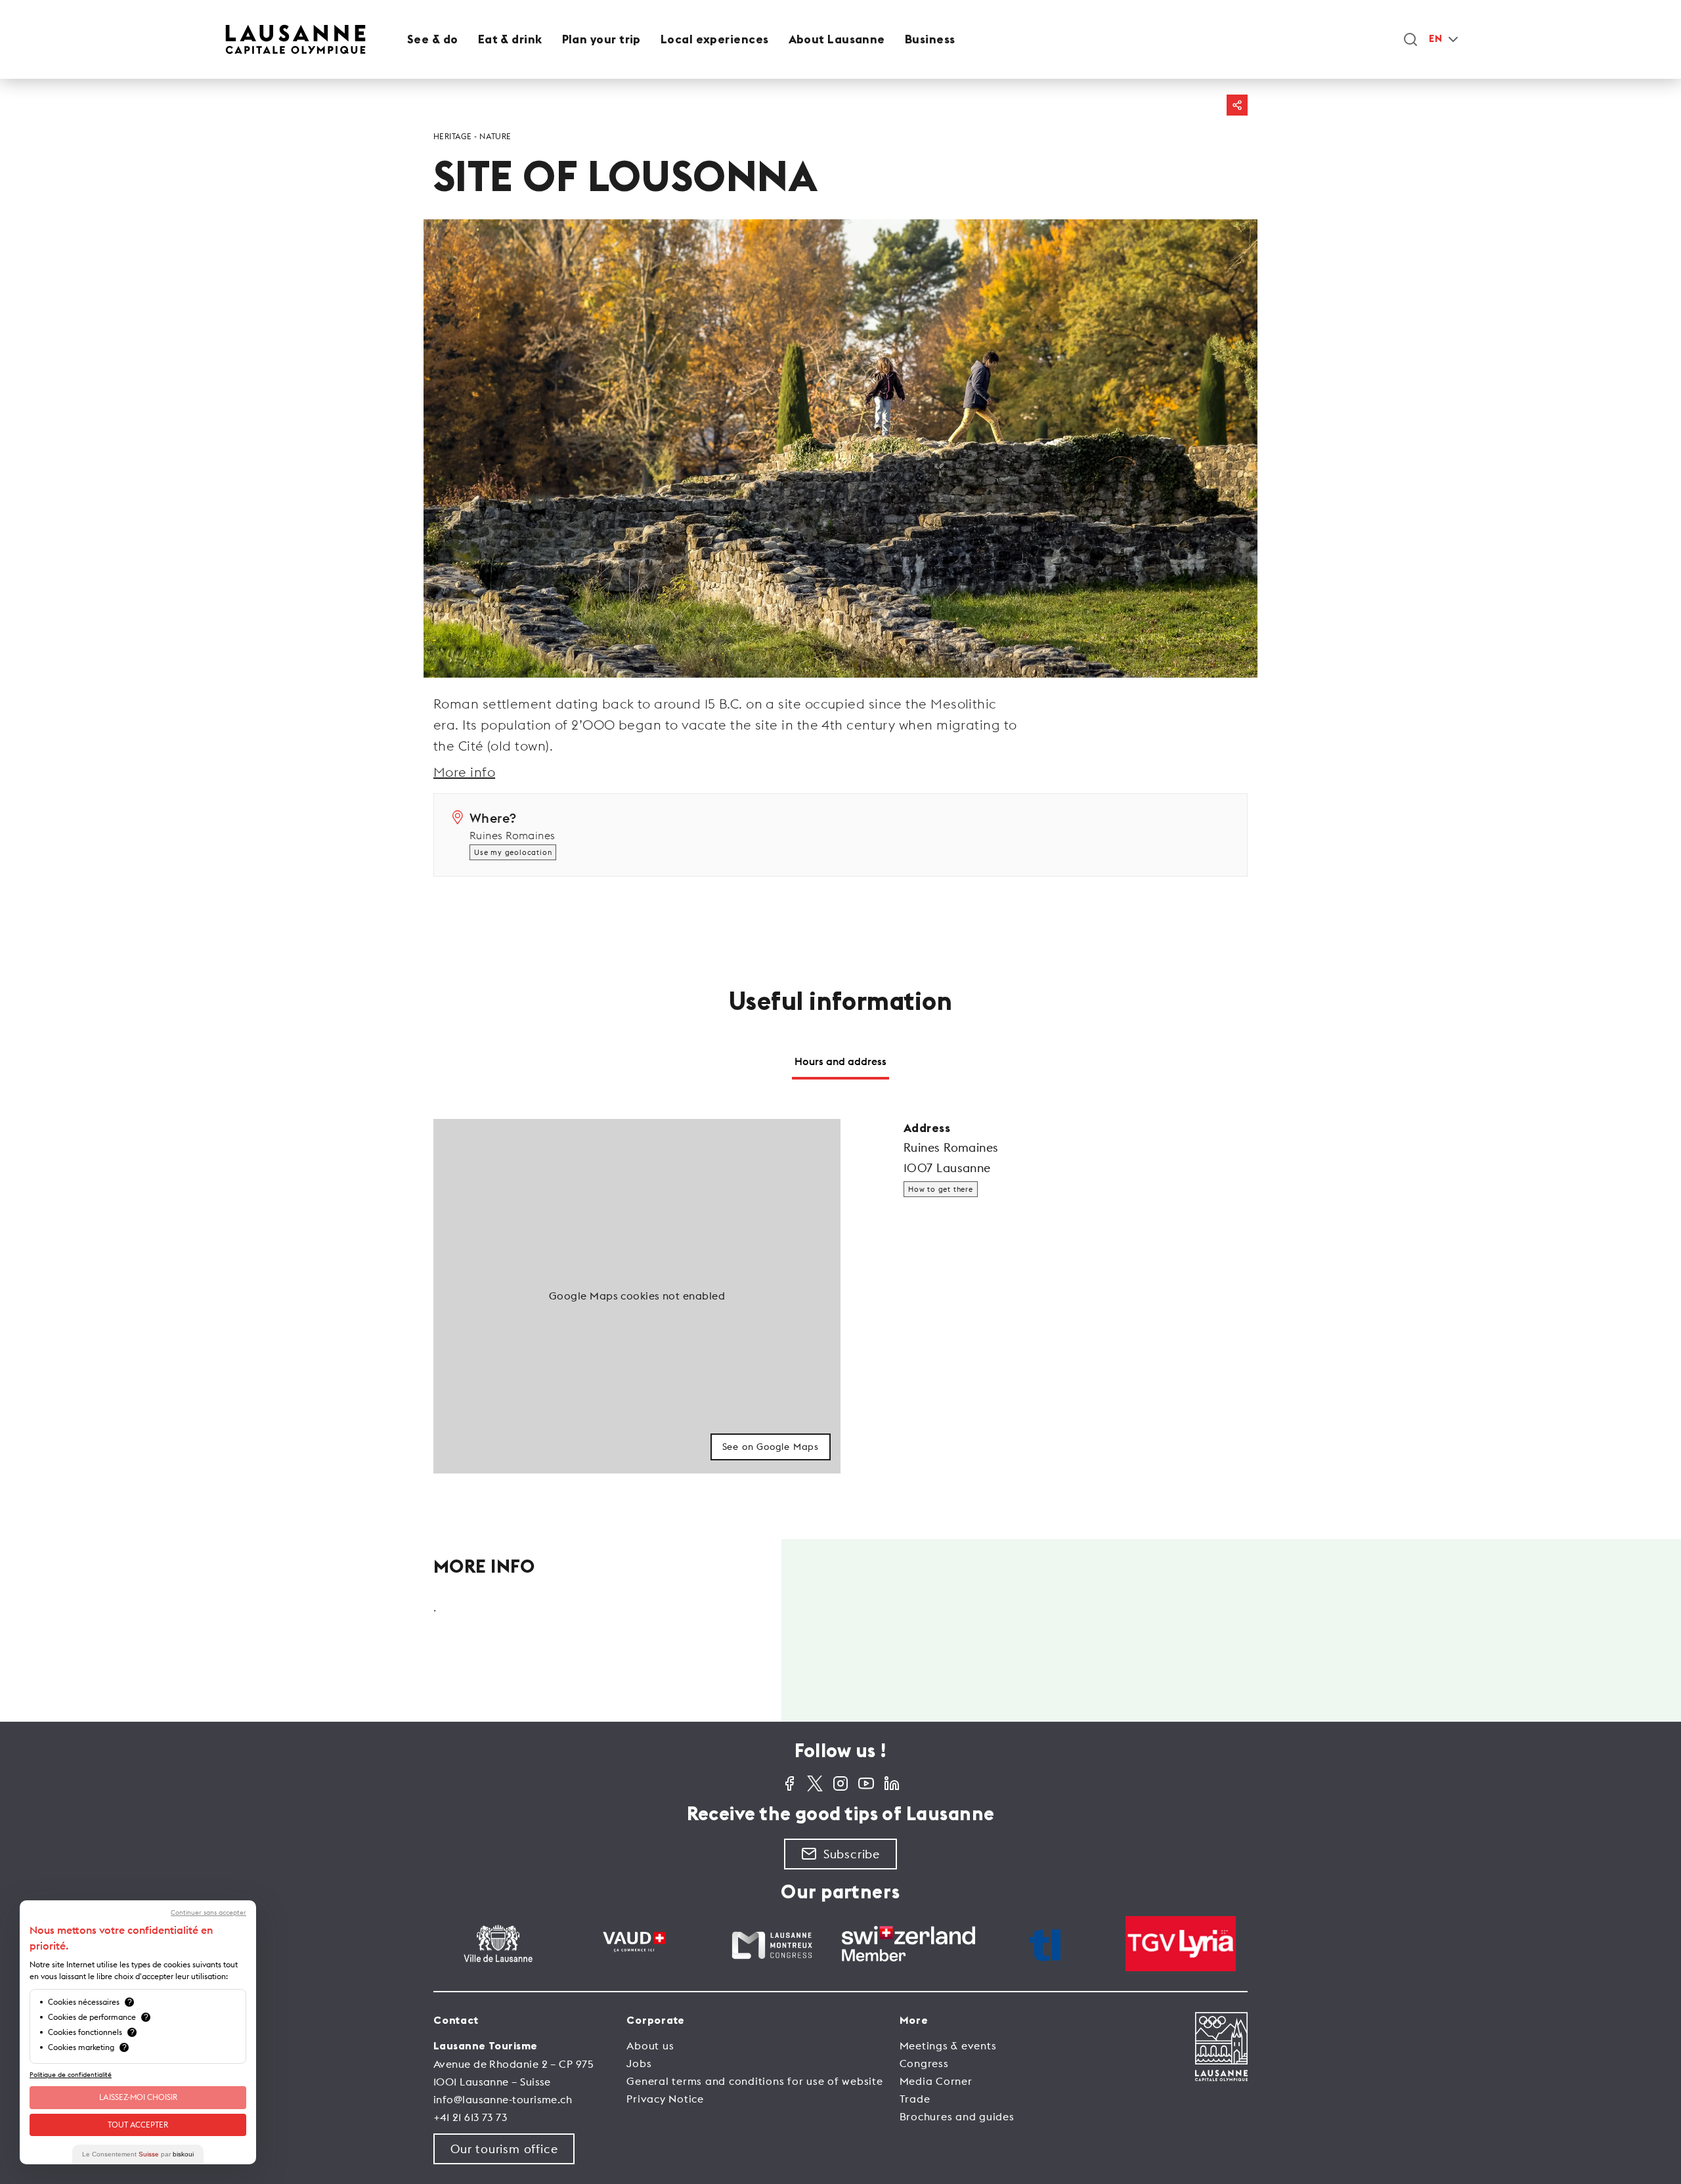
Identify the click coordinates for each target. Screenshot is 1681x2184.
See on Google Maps (771, 1447)
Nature (495, 136)
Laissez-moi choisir (138, 2097)
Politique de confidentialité (71, 2075)
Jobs (639, 2063)
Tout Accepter (138, 2125)
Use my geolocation (513, 852)
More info (464, 772)
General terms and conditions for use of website (754, 2081)
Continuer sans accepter (208, 1913)
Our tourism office (504, 2149)
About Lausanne (837, 39)
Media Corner (936, 2081)
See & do (433, 39)
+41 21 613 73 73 (470, 2117)
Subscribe (852, 1854)
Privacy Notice (665, 2099)
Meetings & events (948, 2045)
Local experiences (715, 39)
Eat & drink (510, 39)
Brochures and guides (957, 2116)
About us (650, 2045)
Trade (915, 2099)
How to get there (941, 1189)
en (1435, 39)
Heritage (453, 136)
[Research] (1410, 39)
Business (930, 39)
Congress (924, 2063)
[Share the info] (1237, 105)
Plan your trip (601, 39)
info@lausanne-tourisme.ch (503, 2099)
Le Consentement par (138, 2154)
